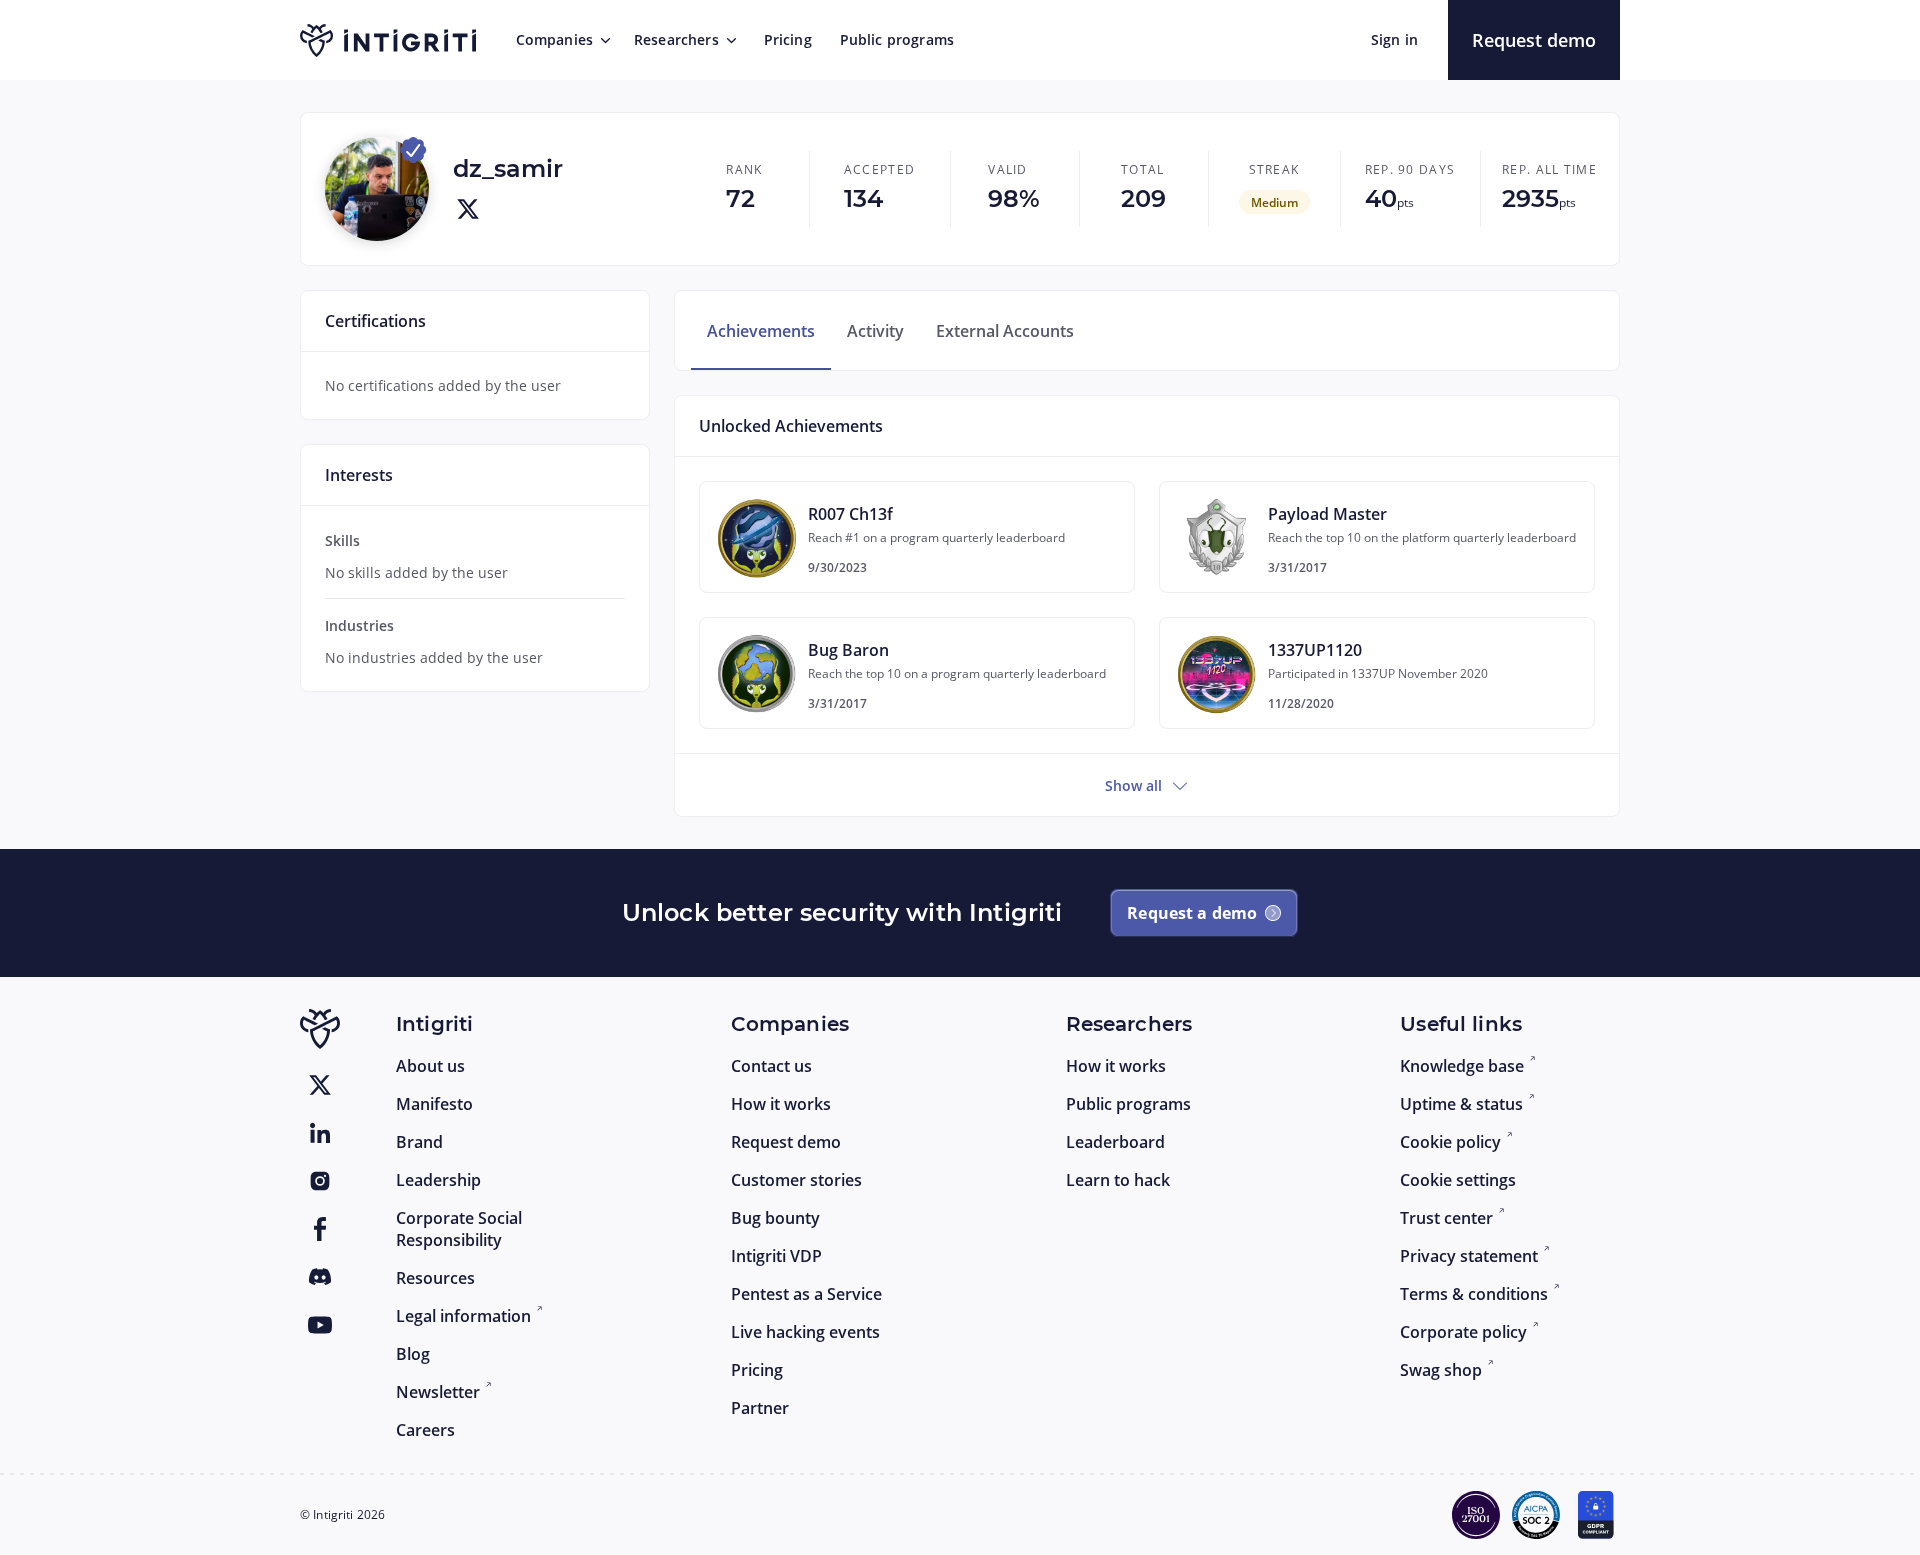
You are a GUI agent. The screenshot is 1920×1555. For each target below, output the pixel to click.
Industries (359, 625)
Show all (1133, 785)
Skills (342, 540)
